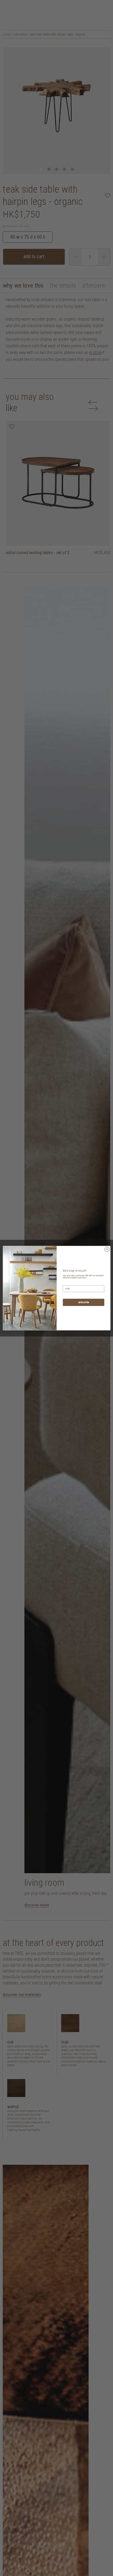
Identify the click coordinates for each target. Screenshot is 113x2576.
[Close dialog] (107, 1249)
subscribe (83, 1302)
